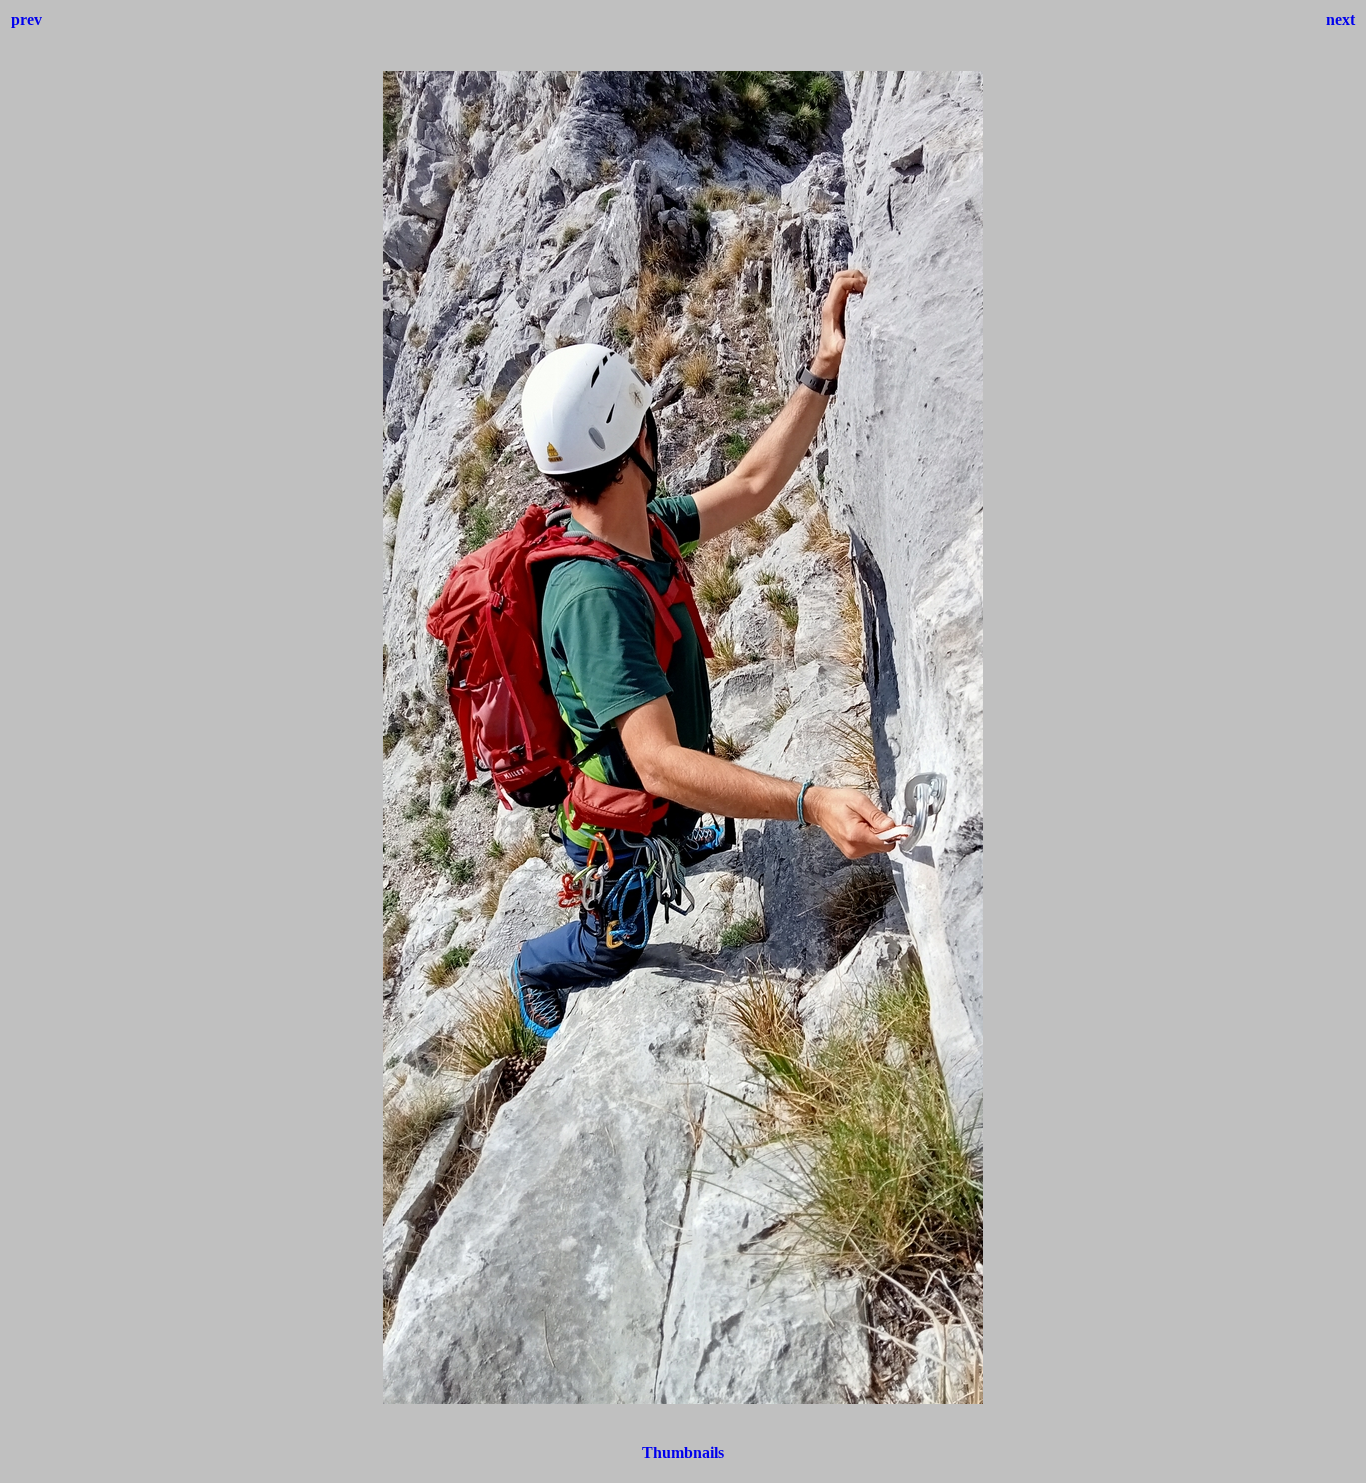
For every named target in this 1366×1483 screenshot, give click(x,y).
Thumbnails (683, 1452)
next (1340, 19)
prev (26, 19)
